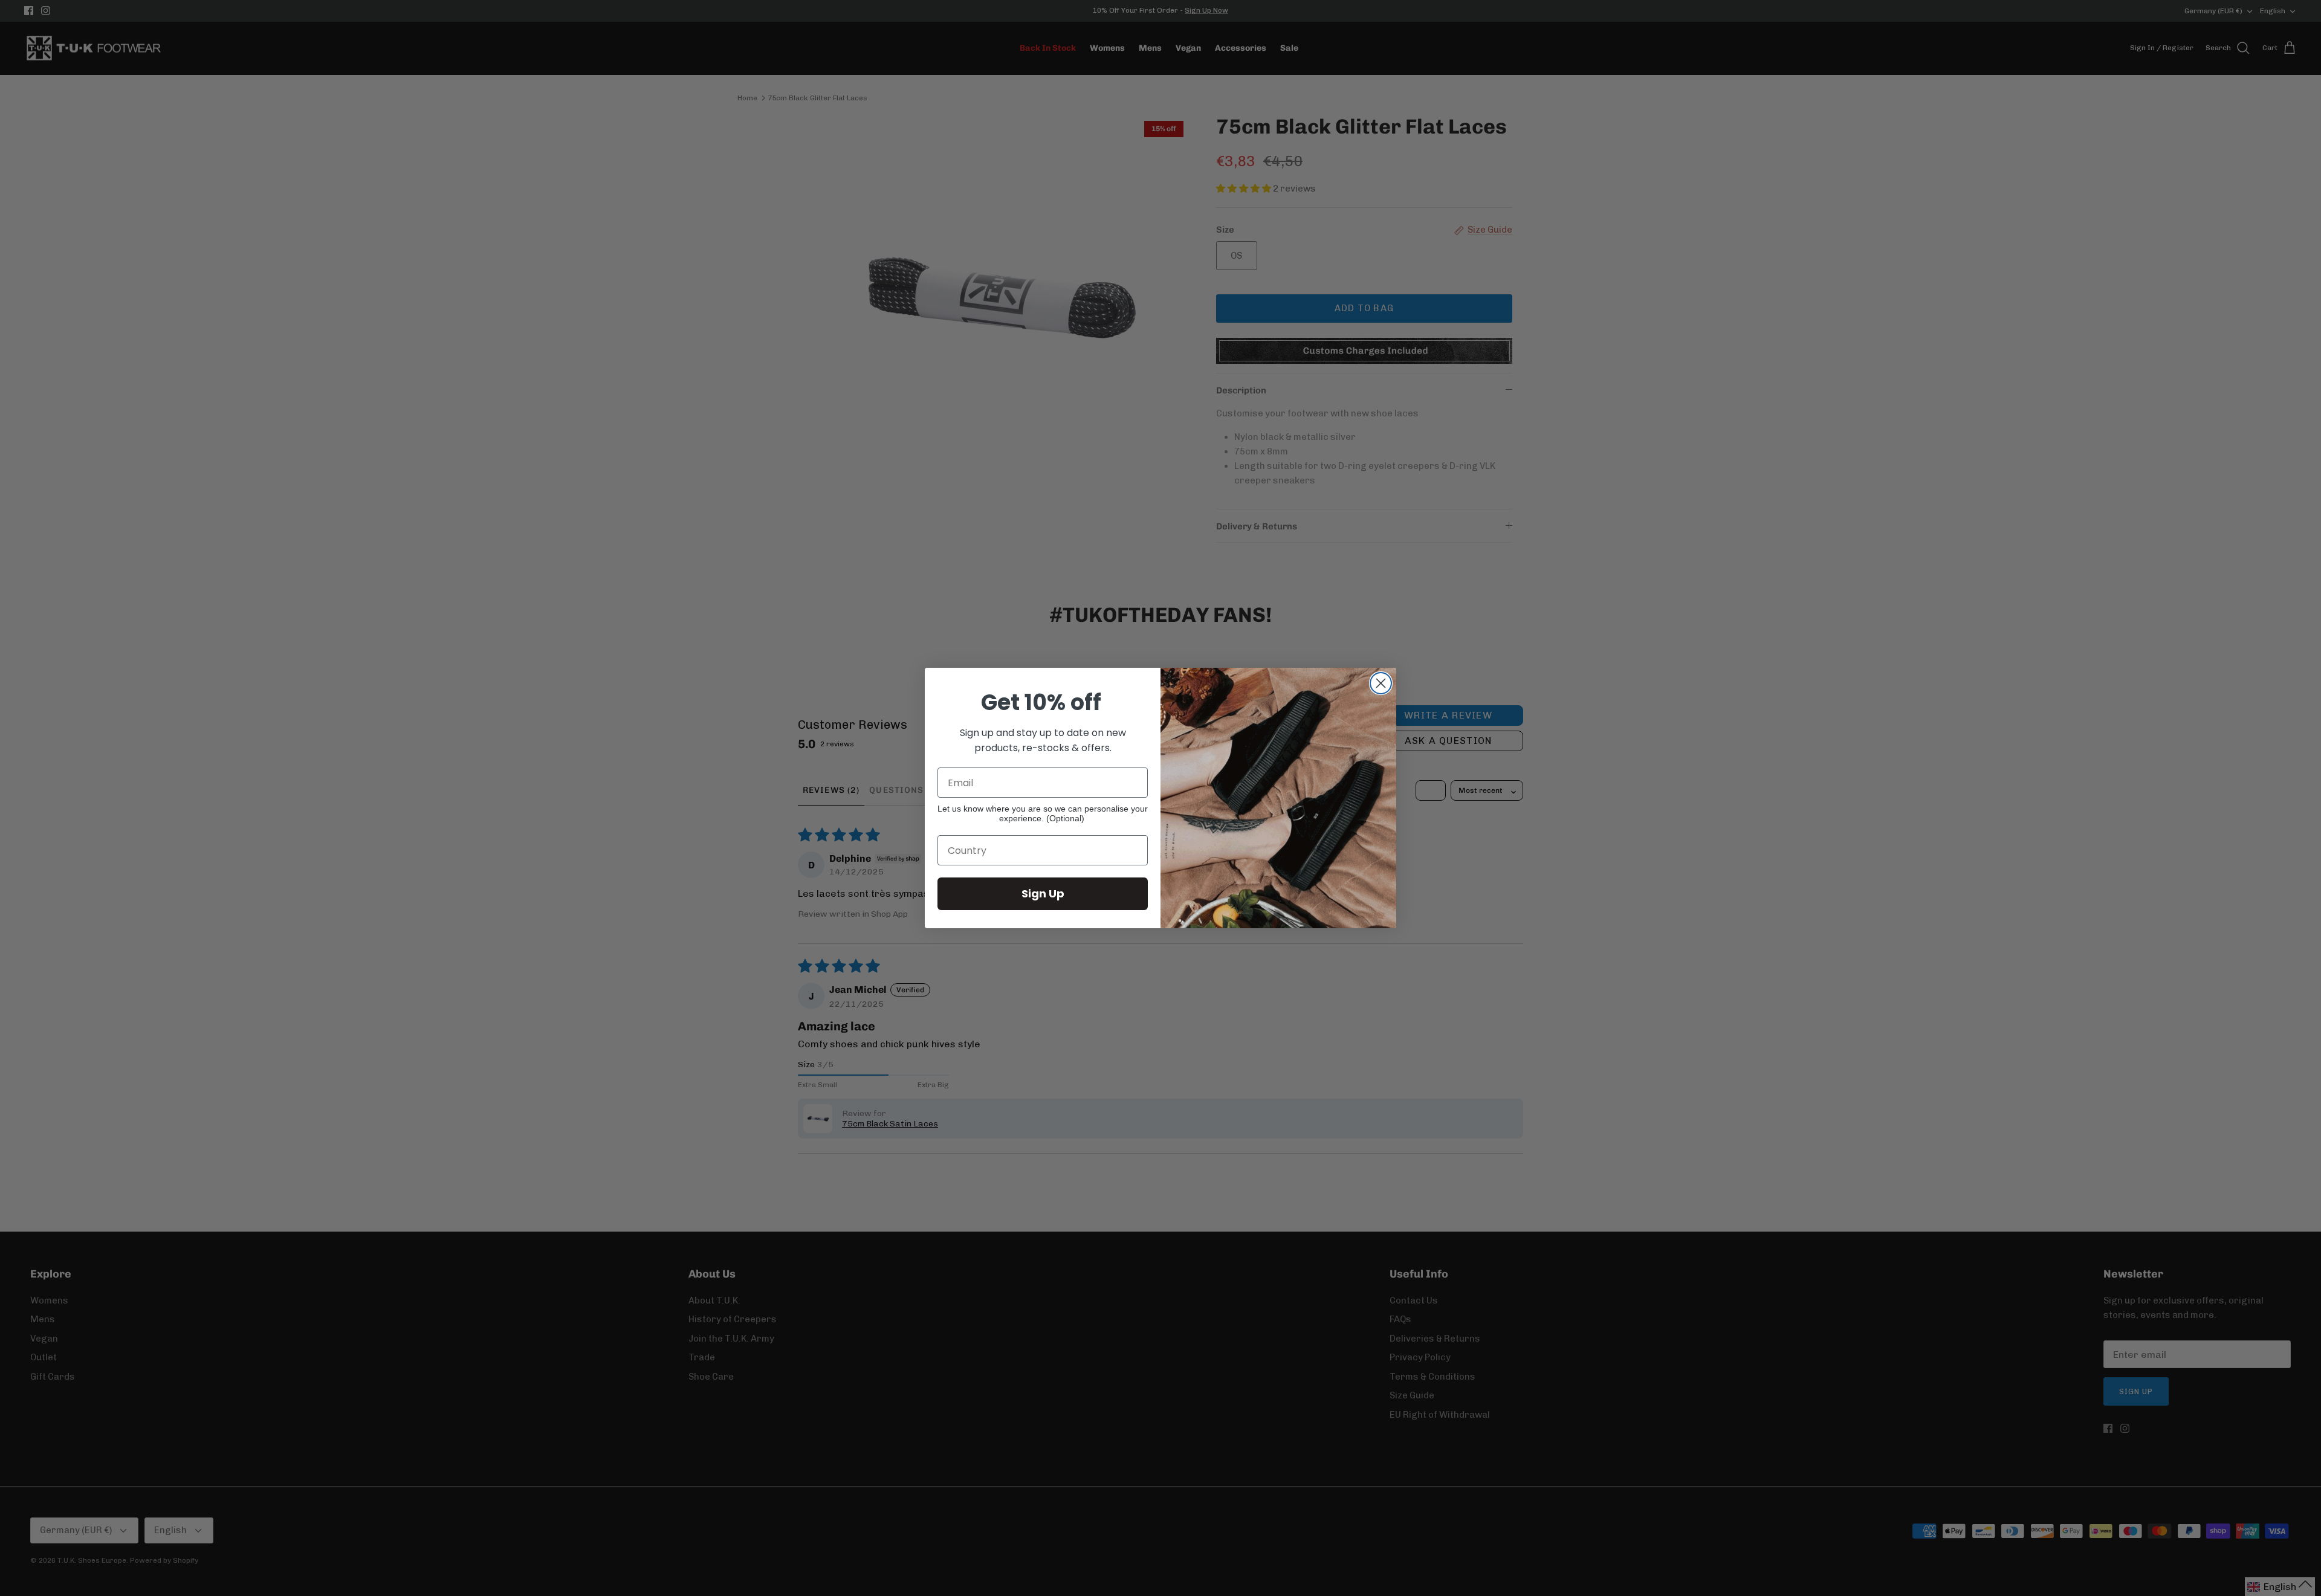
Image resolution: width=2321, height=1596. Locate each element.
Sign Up (1043, 893)
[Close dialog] (1381, 683)
